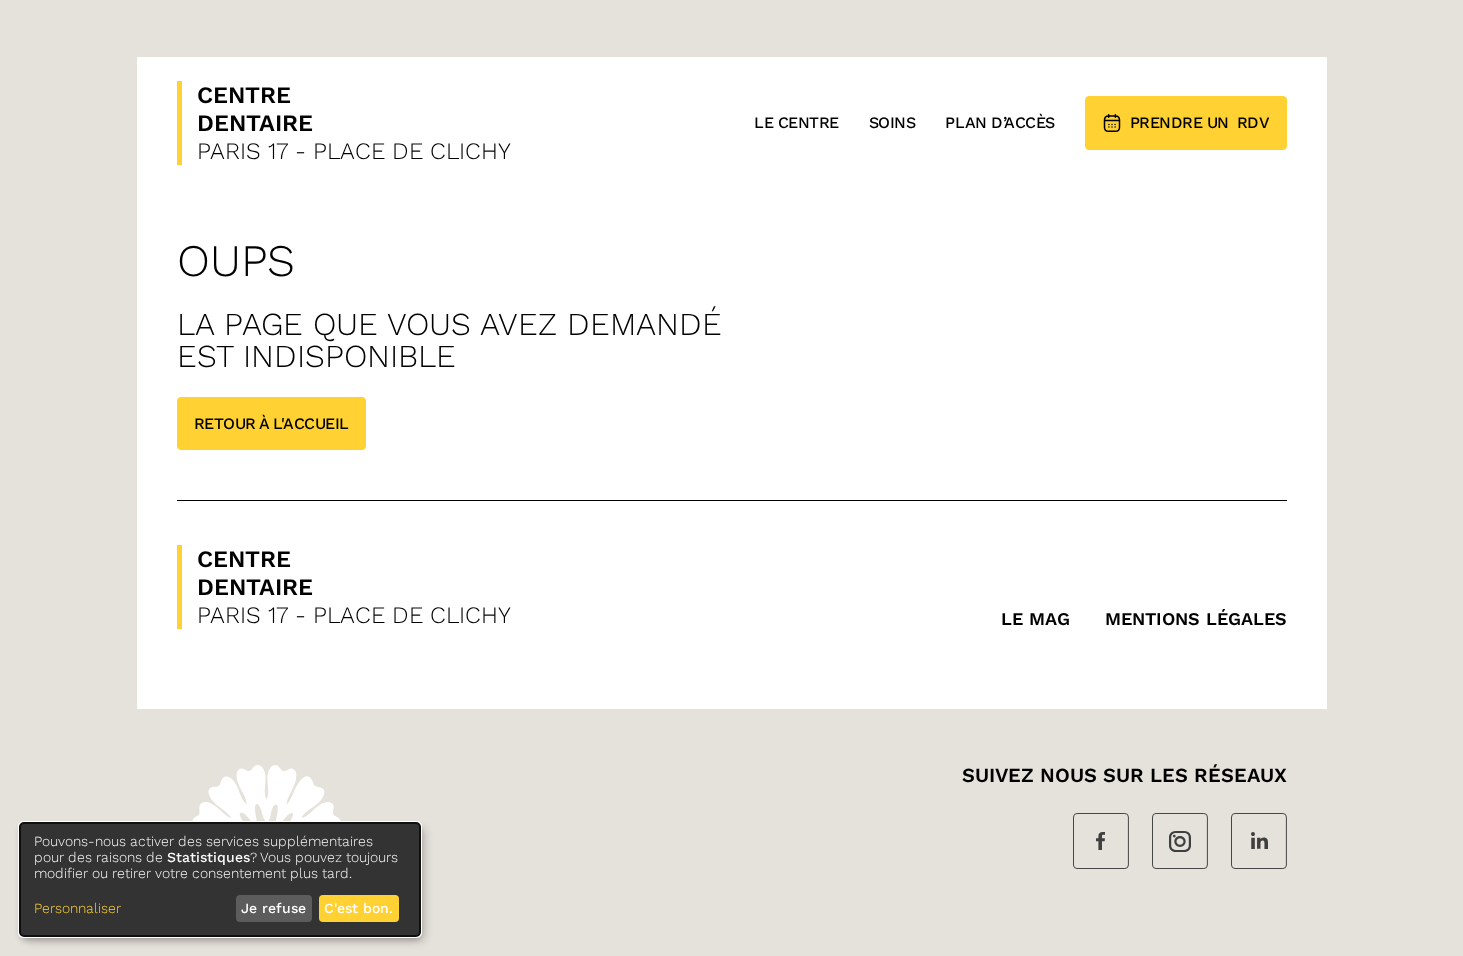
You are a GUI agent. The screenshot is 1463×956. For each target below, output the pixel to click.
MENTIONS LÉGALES (1196, 618)
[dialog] (220, 879)
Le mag (1035, 618)
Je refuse (273, 908)
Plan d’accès (999, 122)
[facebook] (1101, 843)
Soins (892, 122)
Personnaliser (77, 908)
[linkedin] (1259, 843)
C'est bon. (358, 908)
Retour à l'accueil (271, 423)
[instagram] (1180, 843)
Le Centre (796, 122)
